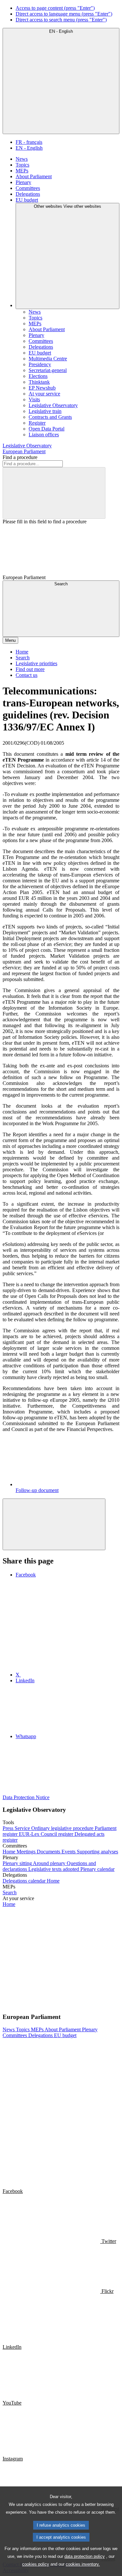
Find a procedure (20, 457)
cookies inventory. (83, 2564)
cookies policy (36, 2564)
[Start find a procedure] (54, 493)
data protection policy (85, 2556)
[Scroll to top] (54, 1524)
